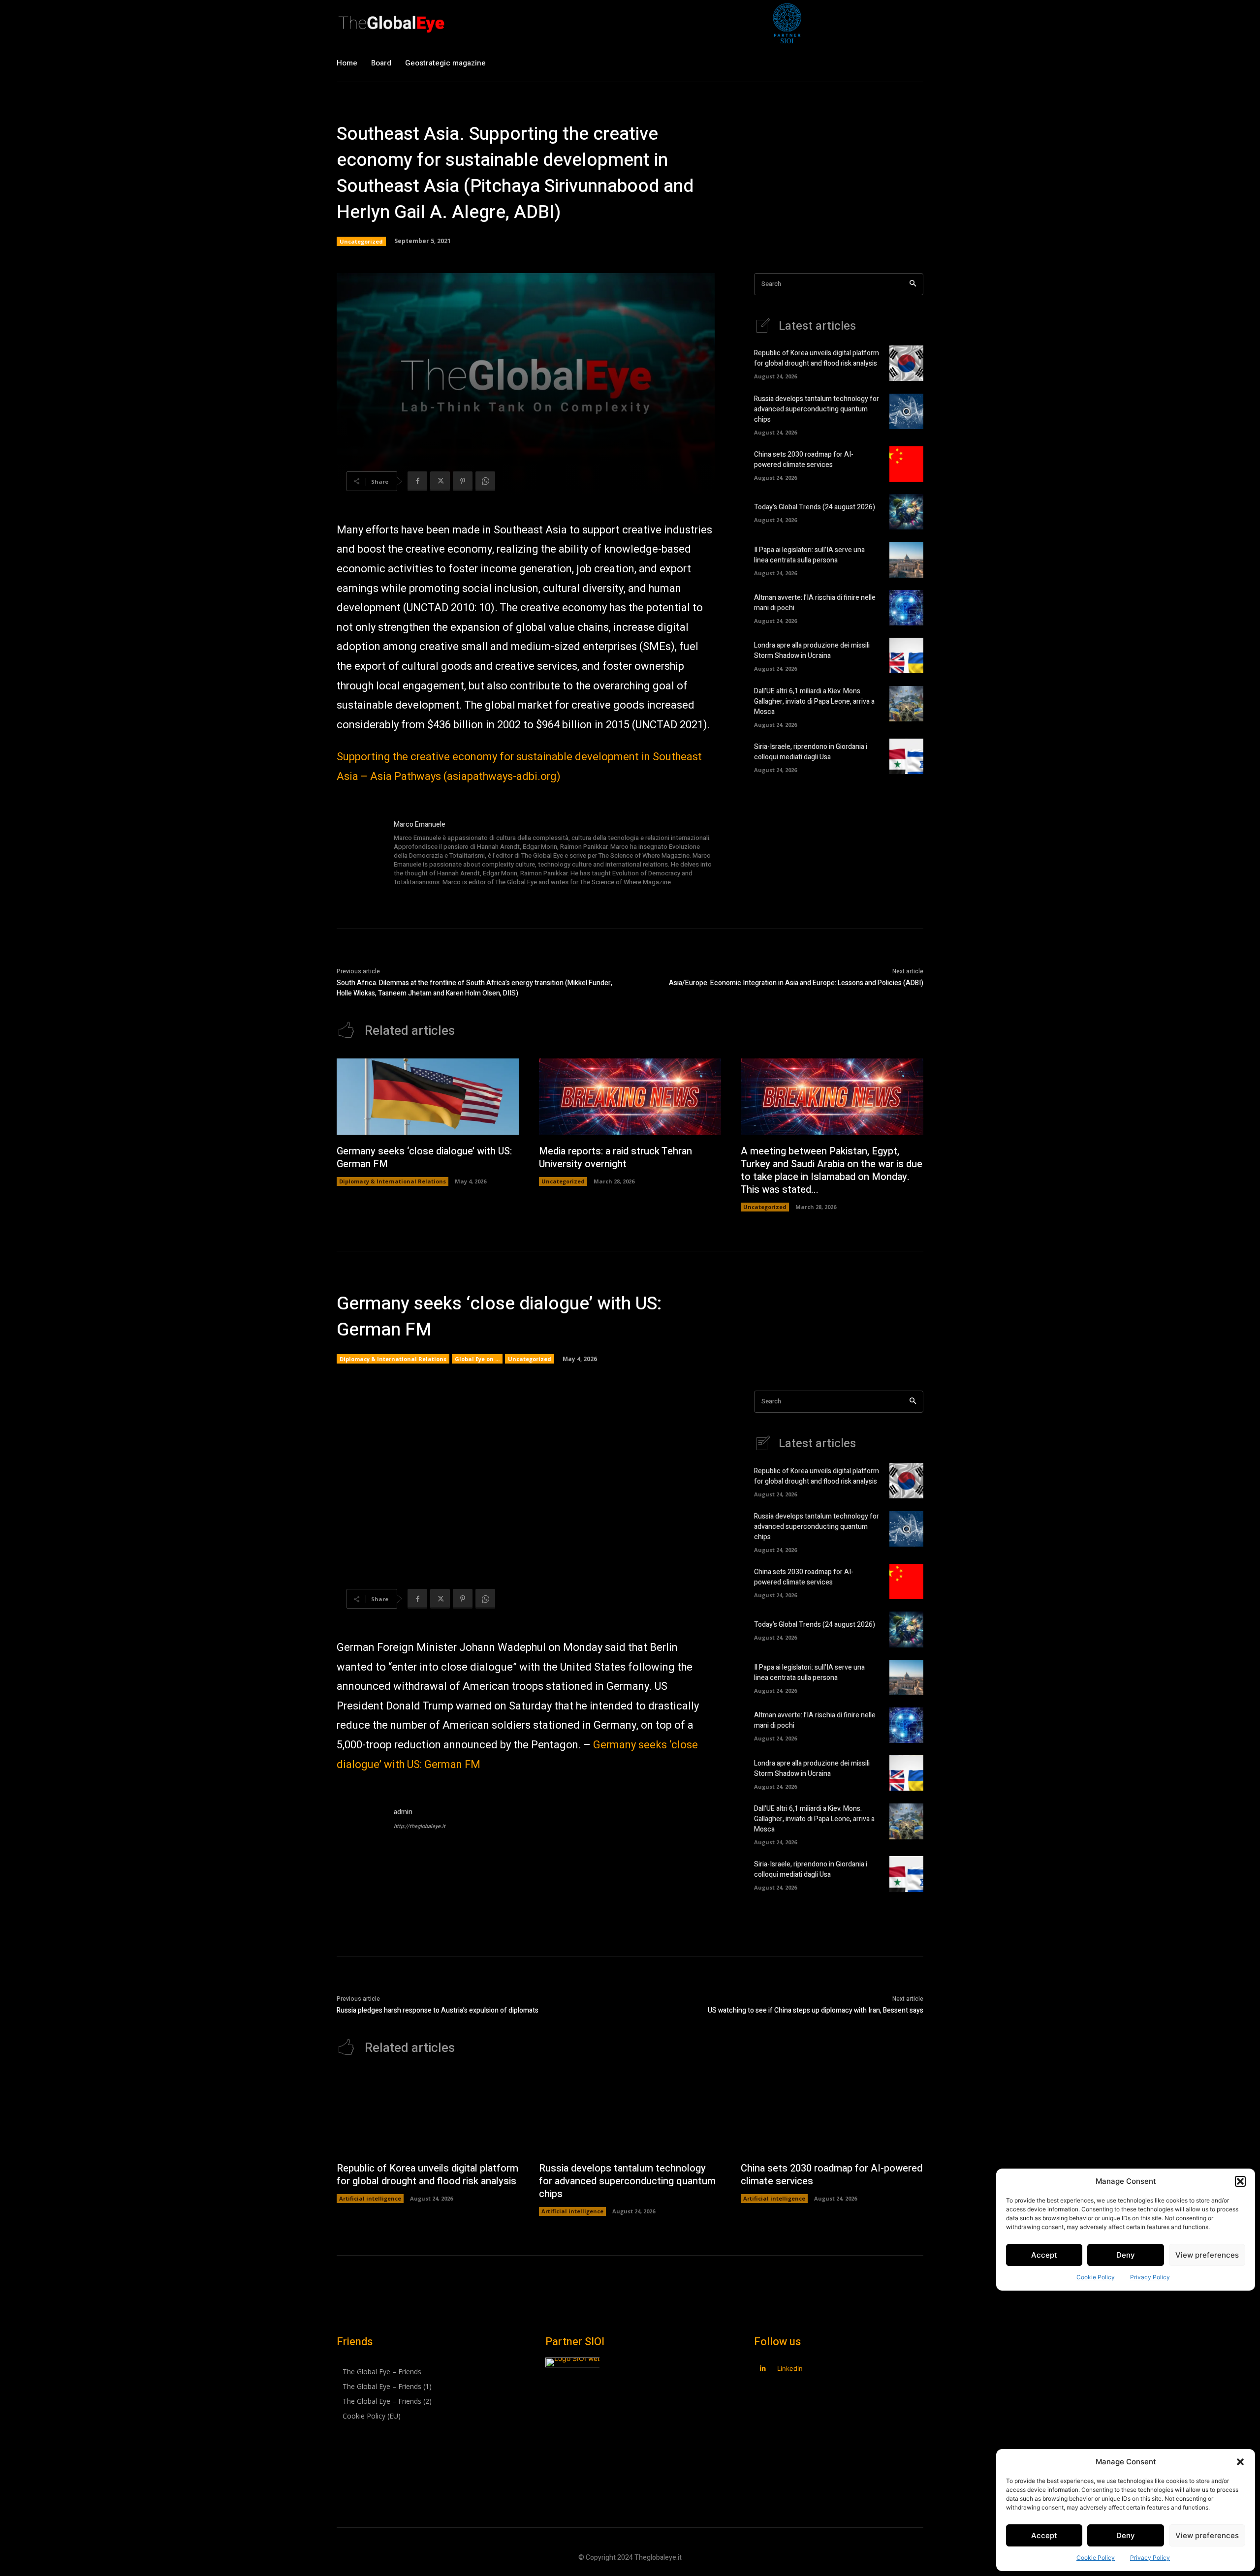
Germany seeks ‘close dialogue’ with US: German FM (424, 1158)
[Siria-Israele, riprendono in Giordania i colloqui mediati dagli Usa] (906, 756)
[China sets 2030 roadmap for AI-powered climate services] (906, 464)
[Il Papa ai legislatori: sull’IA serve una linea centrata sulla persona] (906, 559)
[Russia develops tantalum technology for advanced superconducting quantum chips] (906, 411)
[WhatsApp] (485, 481)
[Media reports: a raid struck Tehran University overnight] (630, 1097)
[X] (440, 481)
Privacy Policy (1150, 2558)
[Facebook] (417, 481)
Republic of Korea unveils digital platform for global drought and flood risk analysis (817, 358)
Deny (1126, 2535)
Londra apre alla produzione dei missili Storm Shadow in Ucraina (812, 651)
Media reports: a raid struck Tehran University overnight (615, 1158)
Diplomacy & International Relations (393, 1181)
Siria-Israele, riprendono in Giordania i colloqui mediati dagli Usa (811, 752)
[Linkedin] (763, 2369)
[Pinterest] (463, 481)
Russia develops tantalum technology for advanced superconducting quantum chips (817, 409)
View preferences (1207, 2535)
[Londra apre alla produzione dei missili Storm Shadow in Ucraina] (906, 655)
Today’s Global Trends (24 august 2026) (815, 507)
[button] (1240, 2462)
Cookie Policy (1096, 2558)
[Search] (913, 284)
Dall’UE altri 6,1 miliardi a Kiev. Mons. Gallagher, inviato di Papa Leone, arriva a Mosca (814, 701)
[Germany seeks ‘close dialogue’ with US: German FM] (428, 1097)
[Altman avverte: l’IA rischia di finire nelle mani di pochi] (906, 608)
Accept (1044, 2535)
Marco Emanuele (420, 824)
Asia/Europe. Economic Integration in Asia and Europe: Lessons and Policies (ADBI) (796, 983)
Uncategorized (361, 241)
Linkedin (790, 2368)
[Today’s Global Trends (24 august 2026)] (906, 512)
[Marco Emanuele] (360, 854)
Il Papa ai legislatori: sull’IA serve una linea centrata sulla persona (809, 555)
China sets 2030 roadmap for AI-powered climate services (804, 460)
